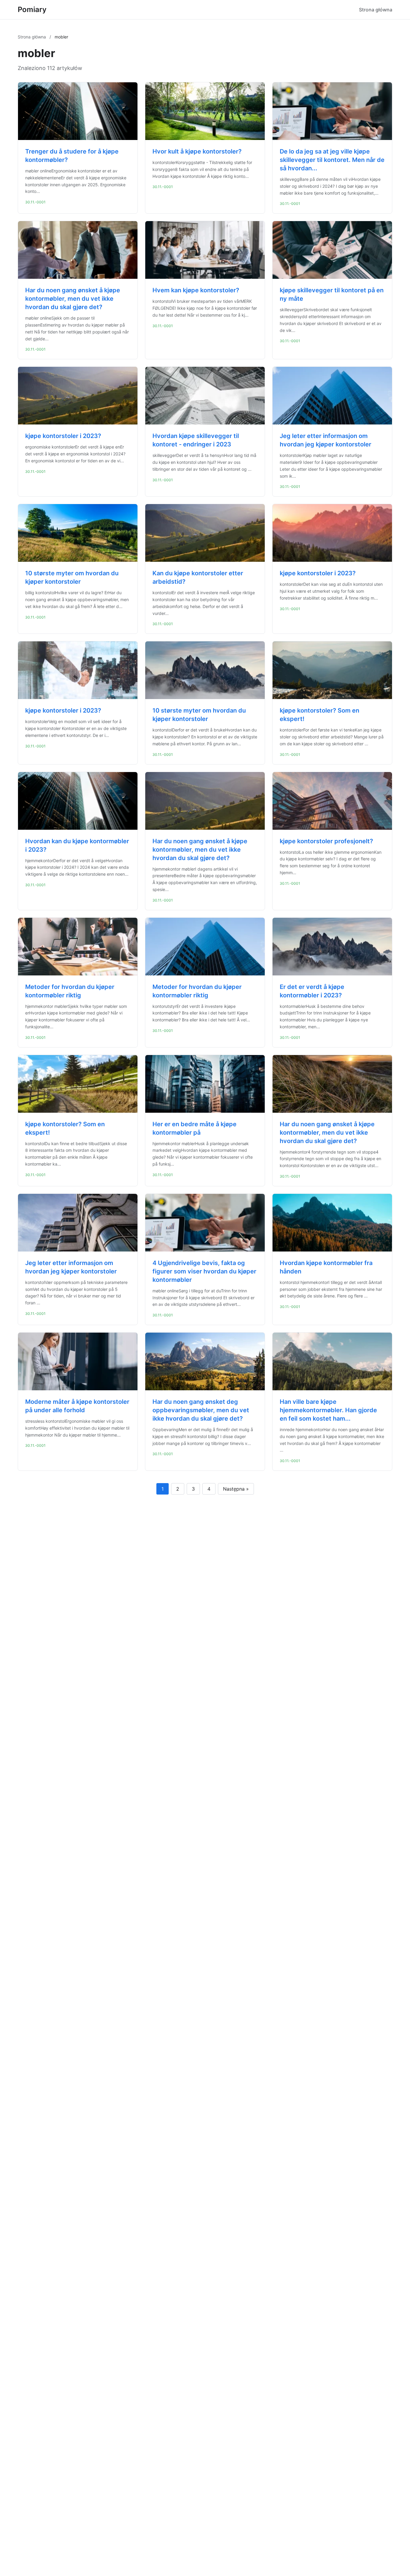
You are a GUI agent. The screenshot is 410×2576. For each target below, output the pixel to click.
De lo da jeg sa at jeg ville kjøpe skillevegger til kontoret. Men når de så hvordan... (332, 160)
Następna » (236, 1489)
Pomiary (32, 9)
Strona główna (376, 10)
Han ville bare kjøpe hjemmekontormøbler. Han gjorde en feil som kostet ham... (328, 1410)
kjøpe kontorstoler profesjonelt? (326, 841)
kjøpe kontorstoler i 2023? (63, 436)
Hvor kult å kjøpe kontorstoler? (197, 151)
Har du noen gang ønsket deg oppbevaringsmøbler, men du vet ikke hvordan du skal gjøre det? (201, 1410)
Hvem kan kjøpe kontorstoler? (196, 290)
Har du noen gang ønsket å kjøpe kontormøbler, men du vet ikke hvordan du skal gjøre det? (73, 299)
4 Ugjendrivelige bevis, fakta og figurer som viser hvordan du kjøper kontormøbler (204, 1271)
